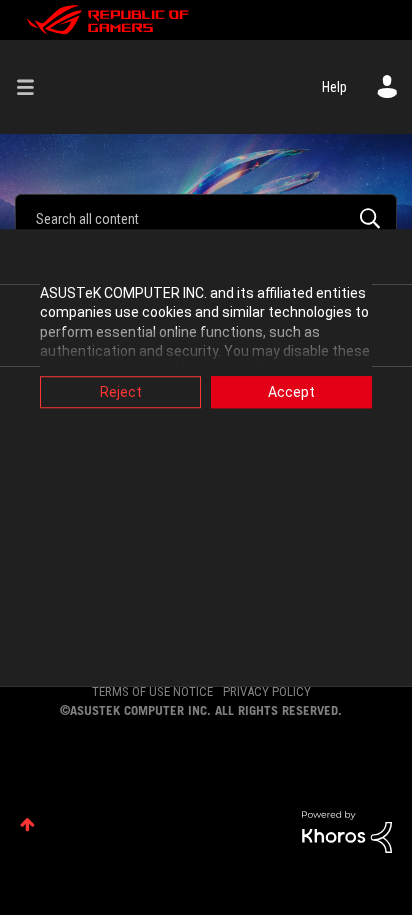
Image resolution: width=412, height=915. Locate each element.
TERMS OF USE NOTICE (152, 691)
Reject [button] (121, 392)
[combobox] (206, 218)
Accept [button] (291, 392)
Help (334, 87)
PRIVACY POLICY (267, 691)
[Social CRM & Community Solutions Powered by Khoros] (347, 830)
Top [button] (27, 824)
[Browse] (33, 87)
